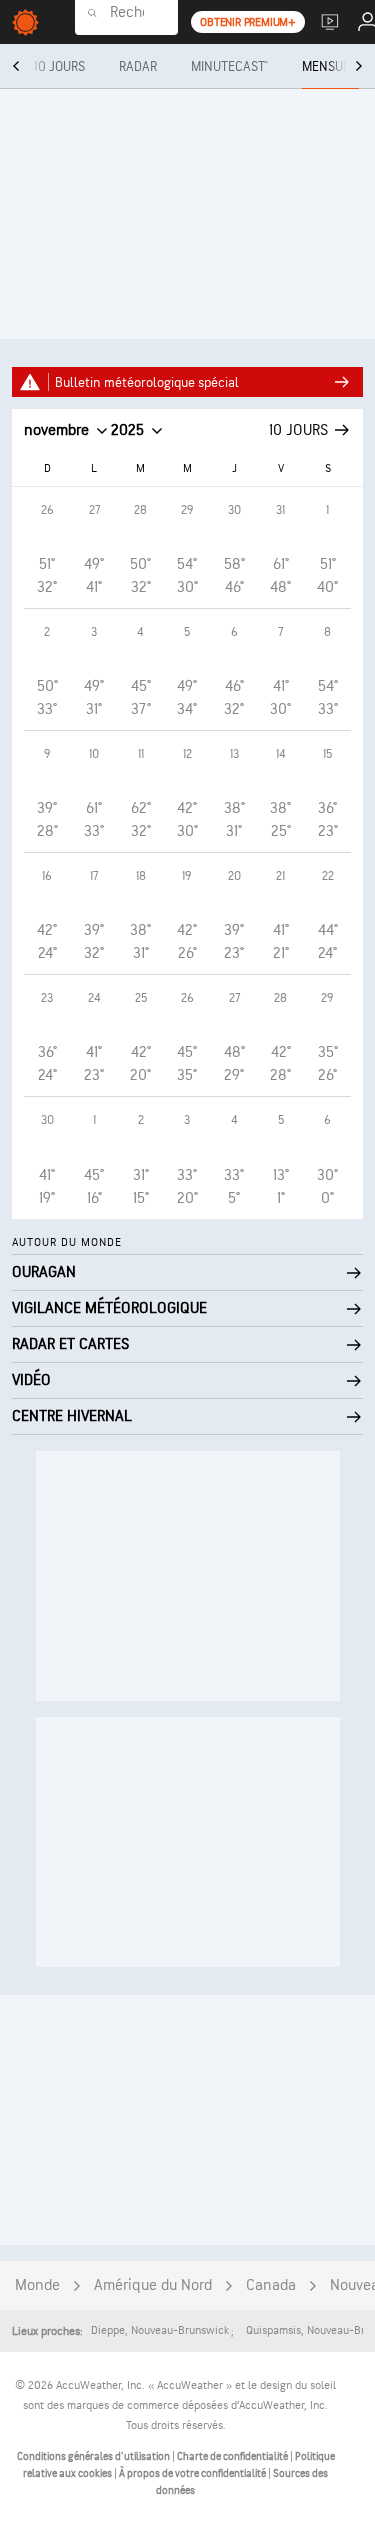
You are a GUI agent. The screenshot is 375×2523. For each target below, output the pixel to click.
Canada (271, 2285)
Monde (37, 2285)
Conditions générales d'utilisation (94, 2456)
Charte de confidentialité (233, 2456)
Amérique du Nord (153, 2285)
